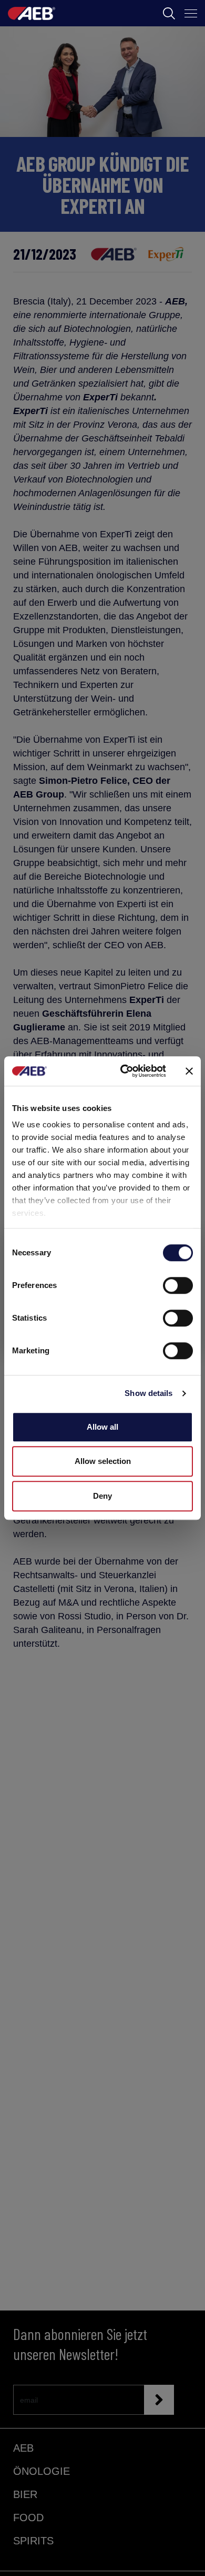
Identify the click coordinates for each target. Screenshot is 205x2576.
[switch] (178, 1285)
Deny (102, 1496)
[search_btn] (169, 13)
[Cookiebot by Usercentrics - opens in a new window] (124, 1071)
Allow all (102, 1427)
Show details (148, 1393)
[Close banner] (189, 1071)
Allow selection (103, 1461)
